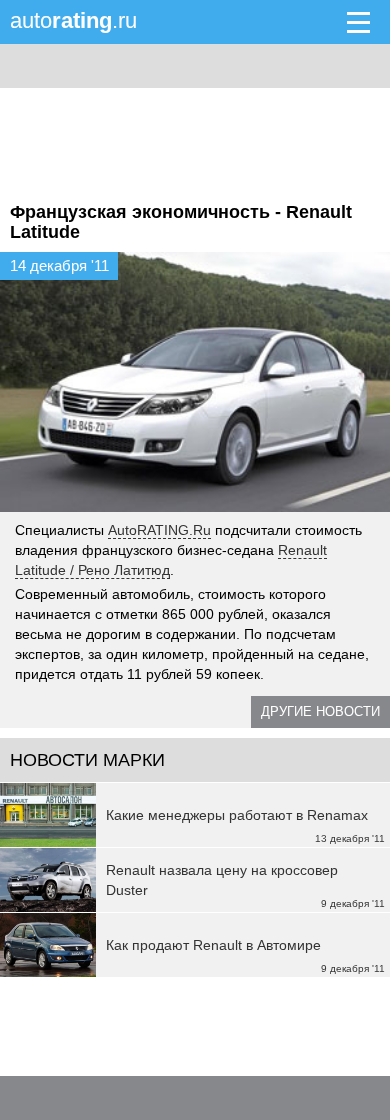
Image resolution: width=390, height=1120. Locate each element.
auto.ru (73, 20)
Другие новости (320, 711)
